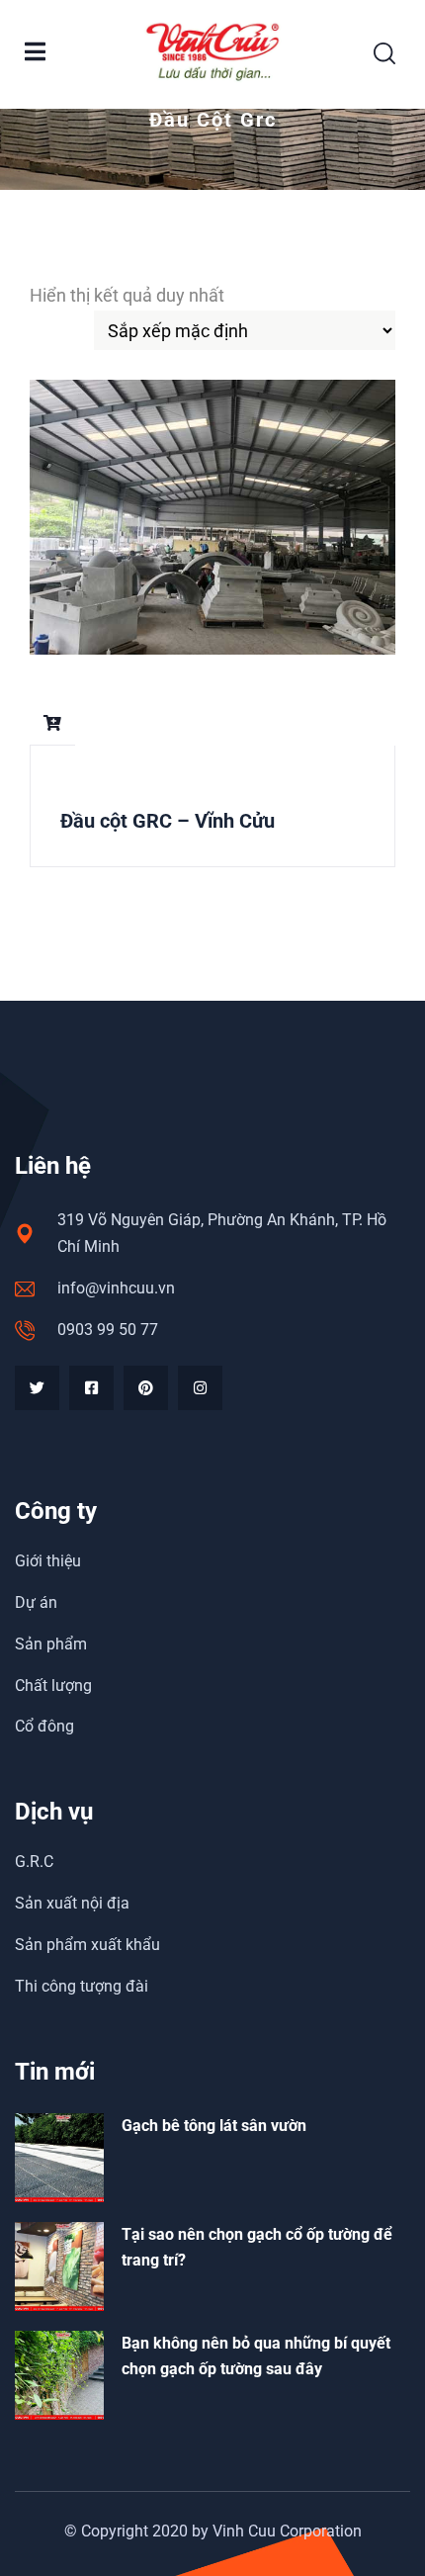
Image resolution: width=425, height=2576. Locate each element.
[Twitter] (37, 1388)
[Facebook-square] (91, 1388)
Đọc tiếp (52, 723)
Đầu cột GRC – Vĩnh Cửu (168, 821)
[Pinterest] (146, 1388)
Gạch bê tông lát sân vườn (214, 2126)
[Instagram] (200, 1388)
